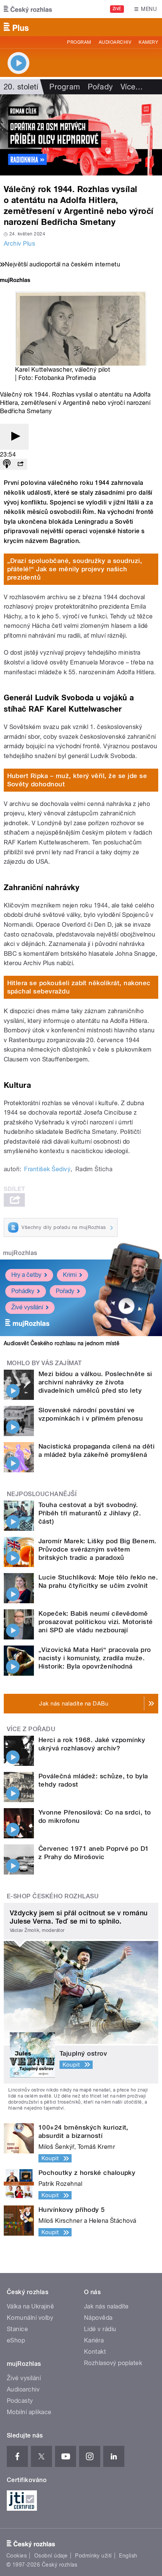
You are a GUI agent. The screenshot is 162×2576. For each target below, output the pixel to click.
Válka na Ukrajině (30, 2306)
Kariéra (94, 2340)
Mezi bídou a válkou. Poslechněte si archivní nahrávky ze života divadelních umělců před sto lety (95, 1382)
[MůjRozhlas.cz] (15, 281)
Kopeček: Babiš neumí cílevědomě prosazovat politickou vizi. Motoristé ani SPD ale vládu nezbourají (96, 1622)
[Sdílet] (20, 464)
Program (79, 42)
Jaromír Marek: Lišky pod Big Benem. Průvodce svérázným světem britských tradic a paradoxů (98, 1549)
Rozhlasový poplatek (113, 2363)
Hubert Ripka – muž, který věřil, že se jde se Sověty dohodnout (77, 780)
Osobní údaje (51, 2556)
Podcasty (20, 2401)
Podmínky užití (93, 2556)
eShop (16, 2340)
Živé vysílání (27, 1307)
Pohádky (23, 1291)
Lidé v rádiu (100, 2329)
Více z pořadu (31, 1729)
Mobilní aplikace (29, 2412)
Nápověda (98, 2318)
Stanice (17, 2329)
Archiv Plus (19, 244)
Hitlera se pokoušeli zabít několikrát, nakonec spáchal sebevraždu (79, 987)
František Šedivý (47, 1169)
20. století (21, 87)
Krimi (70, 1275)
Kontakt (95, 2352)
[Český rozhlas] (28, 9)
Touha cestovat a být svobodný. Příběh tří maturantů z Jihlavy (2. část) (90, 1513)
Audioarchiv (115, 42)
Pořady (100, 87)
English (128, 2556)
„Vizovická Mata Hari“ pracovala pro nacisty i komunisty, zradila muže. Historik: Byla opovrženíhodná (95, 1658)
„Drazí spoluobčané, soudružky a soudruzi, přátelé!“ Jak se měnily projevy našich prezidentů (75, 569)
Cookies (17, 2556)
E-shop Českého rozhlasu (53, 1896)
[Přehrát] (14, 437)
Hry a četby (26, 1275)
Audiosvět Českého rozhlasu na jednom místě (62, 1343)
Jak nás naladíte (106, 2306)
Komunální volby (30, 2318)
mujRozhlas (20, 1253)
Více (132, 87)
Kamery (148, 42)
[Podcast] (7, 464)
